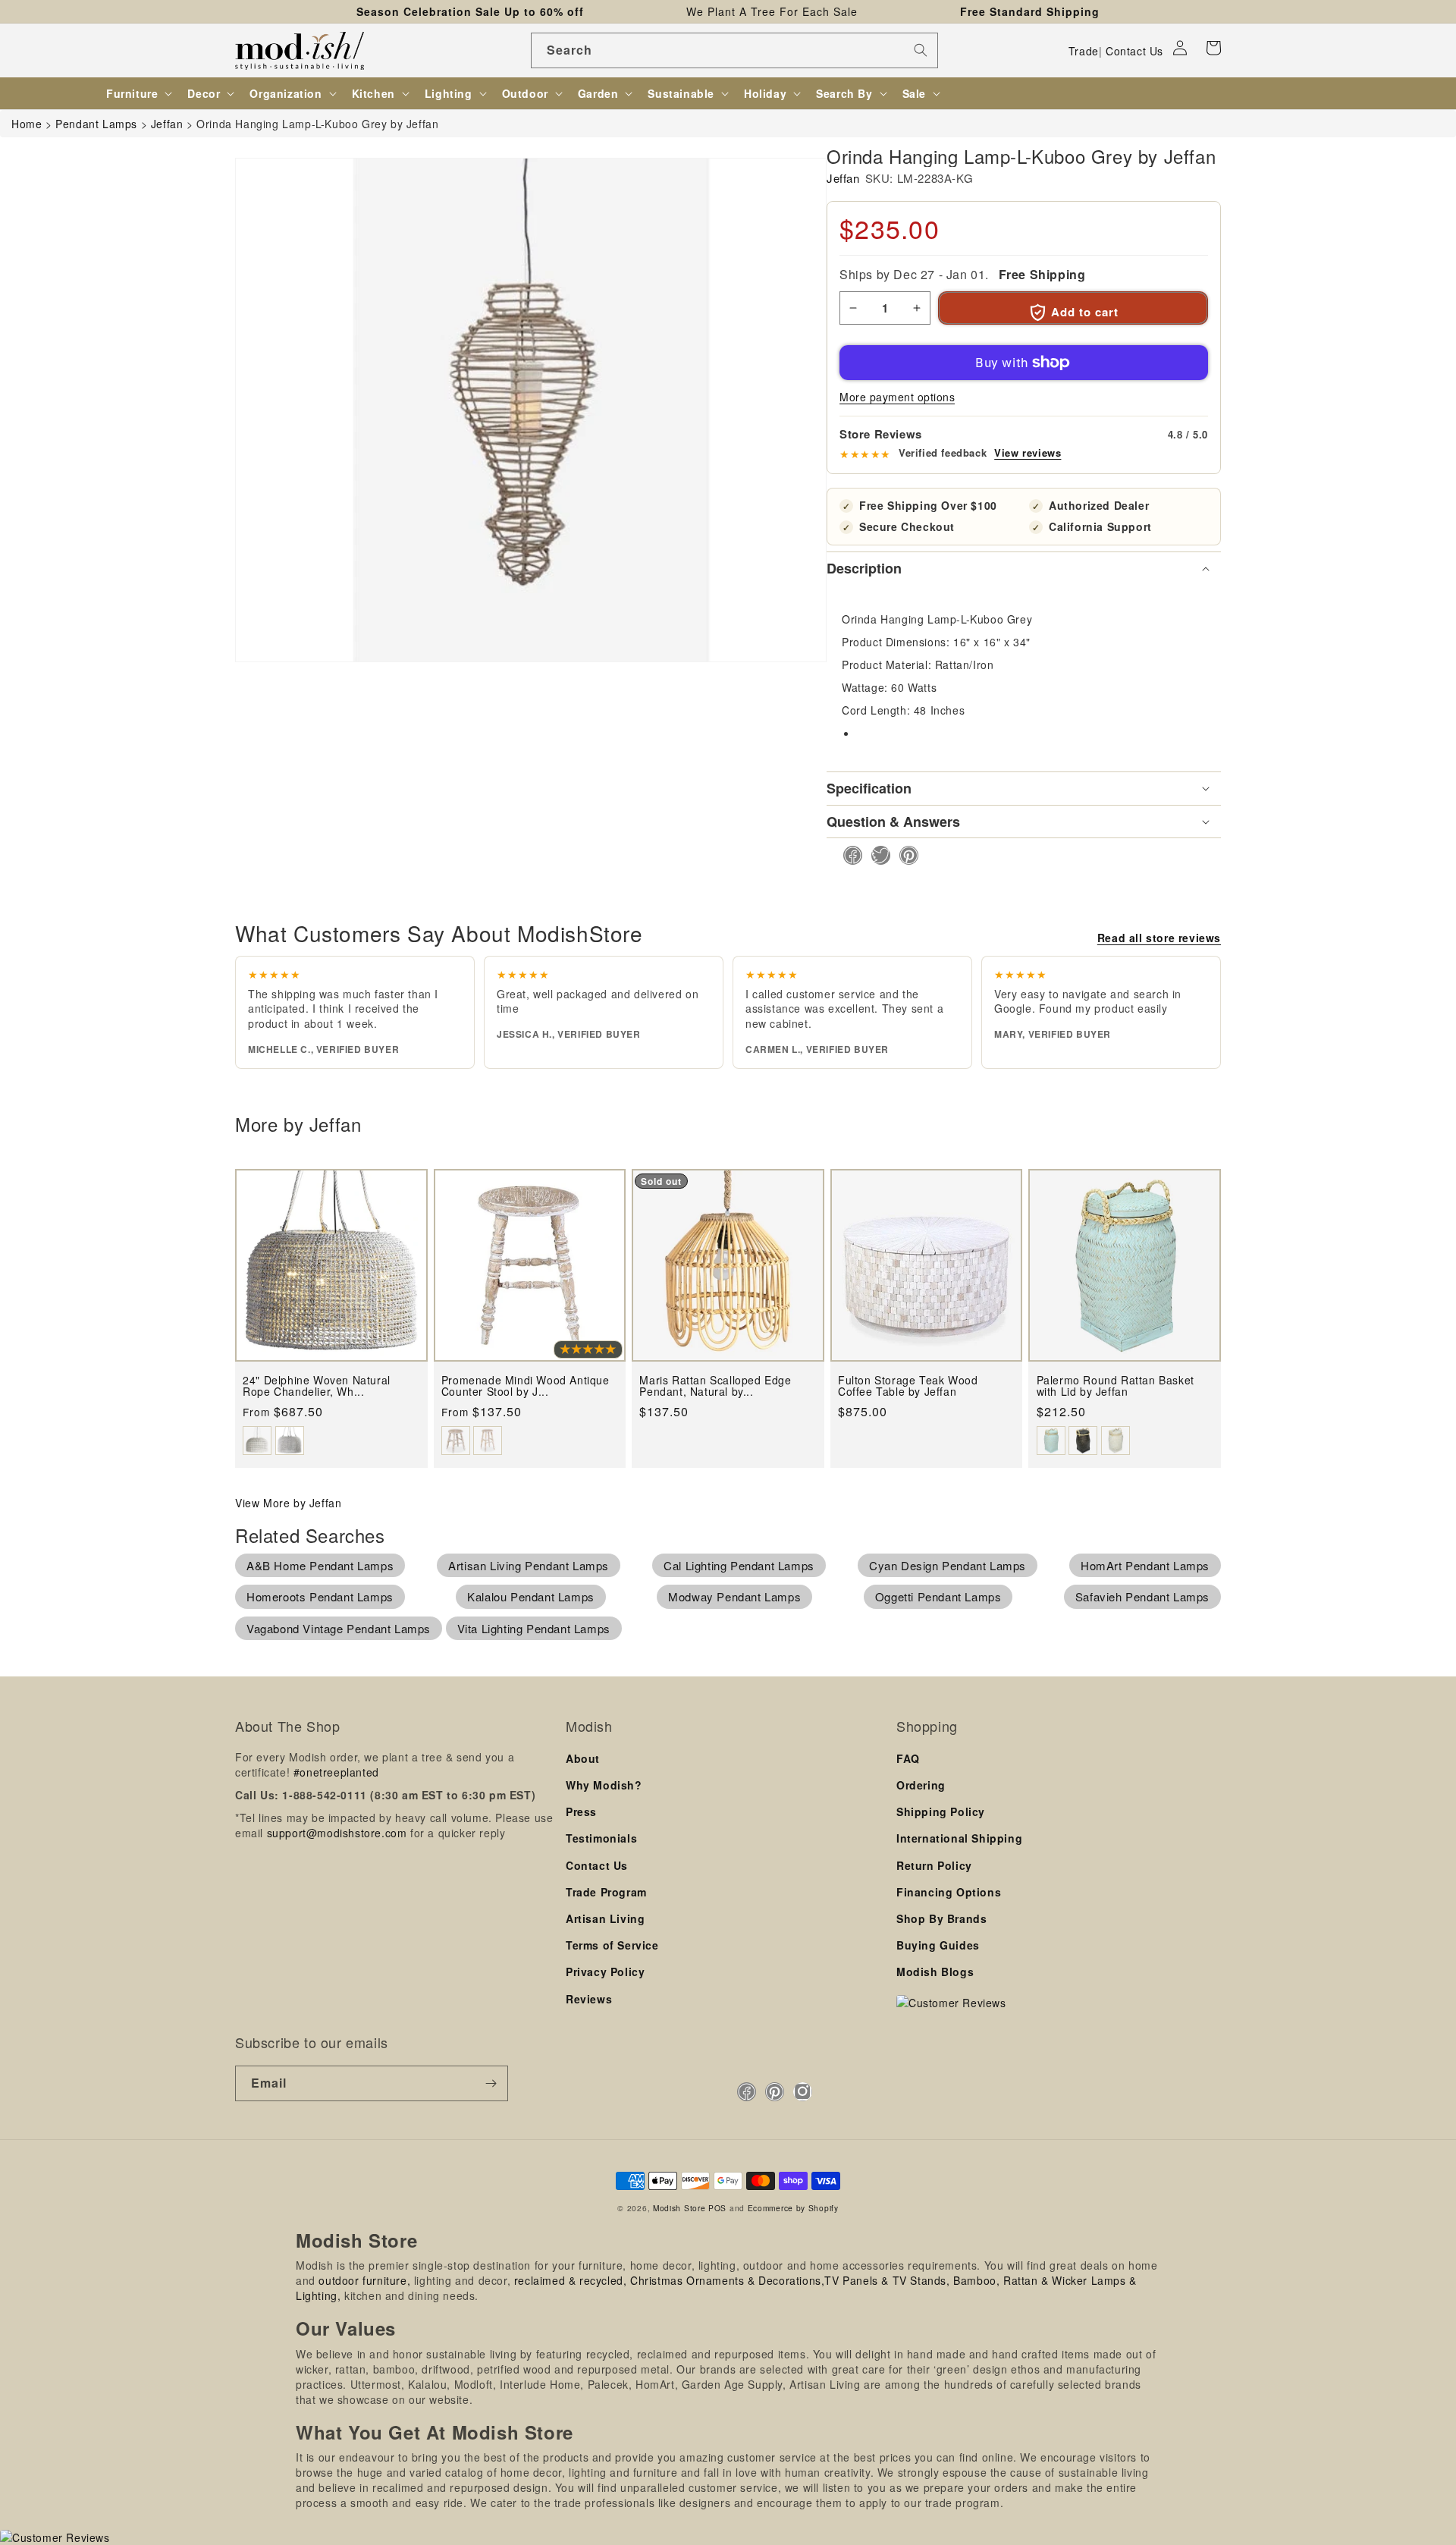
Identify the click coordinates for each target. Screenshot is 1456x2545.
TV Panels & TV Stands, (887, 2280)
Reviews (589, 1999)
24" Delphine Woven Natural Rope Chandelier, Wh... (317, 1386)
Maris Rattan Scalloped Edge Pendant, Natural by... (715, 1386)
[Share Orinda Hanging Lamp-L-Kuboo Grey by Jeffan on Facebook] (848, 855)
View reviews (1028, 453)
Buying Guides (938, 1945)
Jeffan (843, 178)
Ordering (921, 1785)
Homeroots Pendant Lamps (320, 1596)
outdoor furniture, (364, 2280)
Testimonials (601, 1838)
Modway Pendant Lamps (734, 1596)
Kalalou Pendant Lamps (531, 1596)
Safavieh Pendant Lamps (1142, 1596)
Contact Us (1134, 51)
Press (581, 1811)
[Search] (921, 50)
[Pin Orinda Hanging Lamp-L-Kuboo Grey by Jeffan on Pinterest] (904, 855)
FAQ (908, 1758)
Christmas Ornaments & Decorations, (727, 2280)
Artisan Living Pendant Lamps (529, 1565)
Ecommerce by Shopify (793, 2208)
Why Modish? (604, 1785)
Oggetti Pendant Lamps (938, 1596)
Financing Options (949, 1892)
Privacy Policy (605, 1972)
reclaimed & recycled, (571, 2280)
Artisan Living (605, 1918)
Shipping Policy (941, 1811)
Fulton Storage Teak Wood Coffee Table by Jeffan (908, 1386)
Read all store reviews (1159, 938)
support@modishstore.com (337, 1833)
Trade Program (606, 1892)
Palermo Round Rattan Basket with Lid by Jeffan (1116, 1386)
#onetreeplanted (336, 1772)
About (583, 1758)
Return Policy (934, 1865)
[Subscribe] (491, 2083)
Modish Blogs (935, 1972)
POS (717, 2208)
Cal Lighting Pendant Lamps (739, 1565)
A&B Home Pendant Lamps (320, 1565)
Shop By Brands (941, 1918)
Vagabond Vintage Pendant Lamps (339, 1628)
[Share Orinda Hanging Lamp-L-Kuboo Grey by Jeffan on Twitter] (876, 855)
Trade (1084, 51)
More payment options (897, 397)
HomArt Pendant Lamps (1145, 1565)
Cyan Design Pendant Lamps (948, 1565)
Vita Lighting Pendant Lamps (534, 1628)
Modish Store (679, 2208)
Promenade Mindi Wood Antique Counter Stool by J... (526, 1386)
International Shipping (959, 1838)
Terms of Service (612, 1945)
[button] (1213, 48)
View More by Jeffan (288, 1503)
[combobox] (734, 50)
